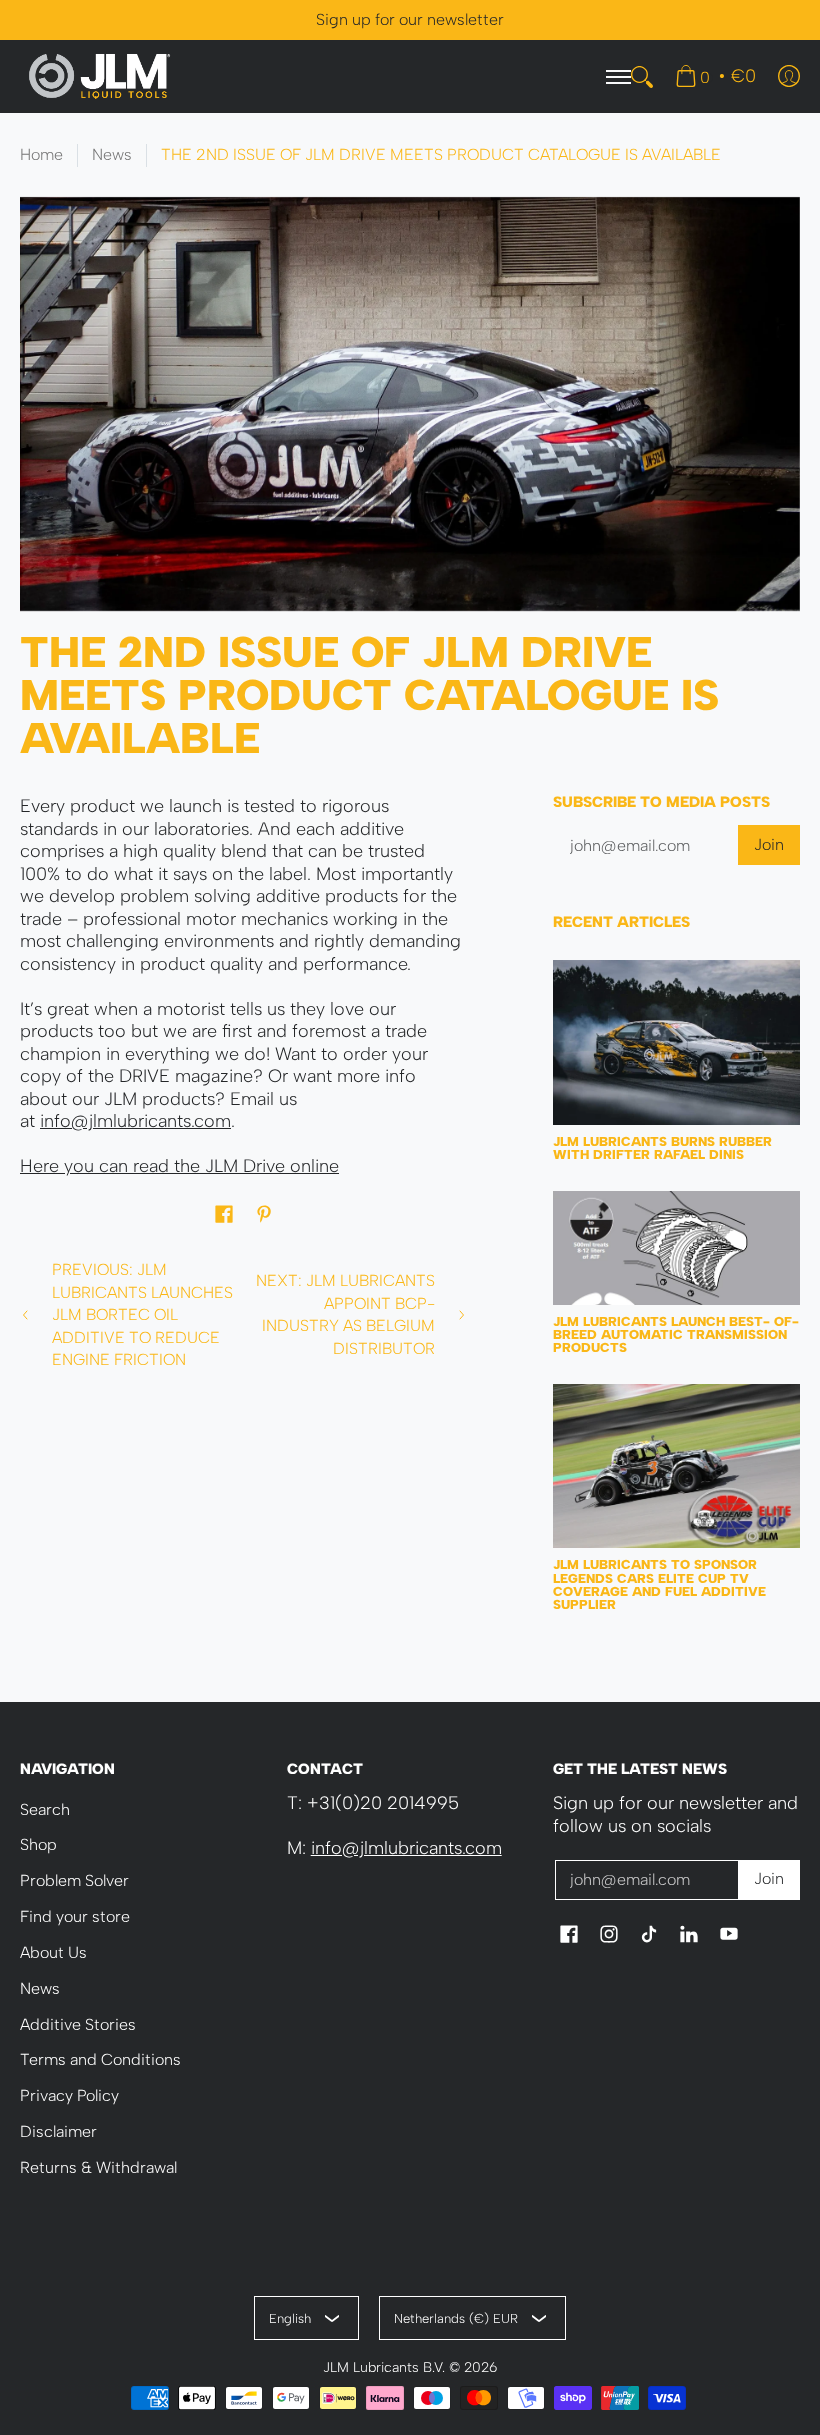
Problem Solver (74, 1880)
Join (769, 844)
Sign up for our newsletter (410, 19)
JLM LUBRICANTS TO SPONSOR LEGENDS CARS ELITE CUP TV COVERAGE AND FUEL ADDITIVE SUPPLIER (659, 1584)
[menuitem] (715, 76)
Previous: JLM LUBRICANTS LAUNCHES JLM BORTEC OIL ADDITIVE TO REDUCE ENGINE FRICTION (142, 1314)
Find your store (75, 1916)
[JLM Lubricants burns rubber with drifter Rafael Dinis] (676, 1042)
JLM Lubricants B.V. (384, 2367)
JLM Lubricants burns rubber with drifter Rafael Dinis (662, 1148)
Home (41, 154)
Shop (38, 1844)
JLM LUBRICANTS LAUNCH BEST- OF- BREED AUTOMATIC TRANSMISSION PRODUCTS (676, 1334)
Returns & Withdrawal (98, 2167)
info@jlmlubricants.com (135, 1121)
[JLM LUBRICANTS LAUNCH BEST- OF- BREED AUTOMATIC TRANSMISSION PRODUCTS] (676, 1248)
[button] (224, 1216)
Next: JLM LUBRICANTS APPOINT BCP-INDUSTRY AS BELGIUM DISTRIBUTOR (345, 1314)
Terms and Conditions (100, 2059)
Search (45, 1809)
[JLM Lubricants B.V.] (100, 76)
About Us (53, 1952)
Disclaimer (58, 2131)
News (112, 154)
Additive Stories (78, 2024)
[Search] (642, 77)
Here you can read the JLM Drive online (179, 1166)
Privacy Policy (69, 2095)
